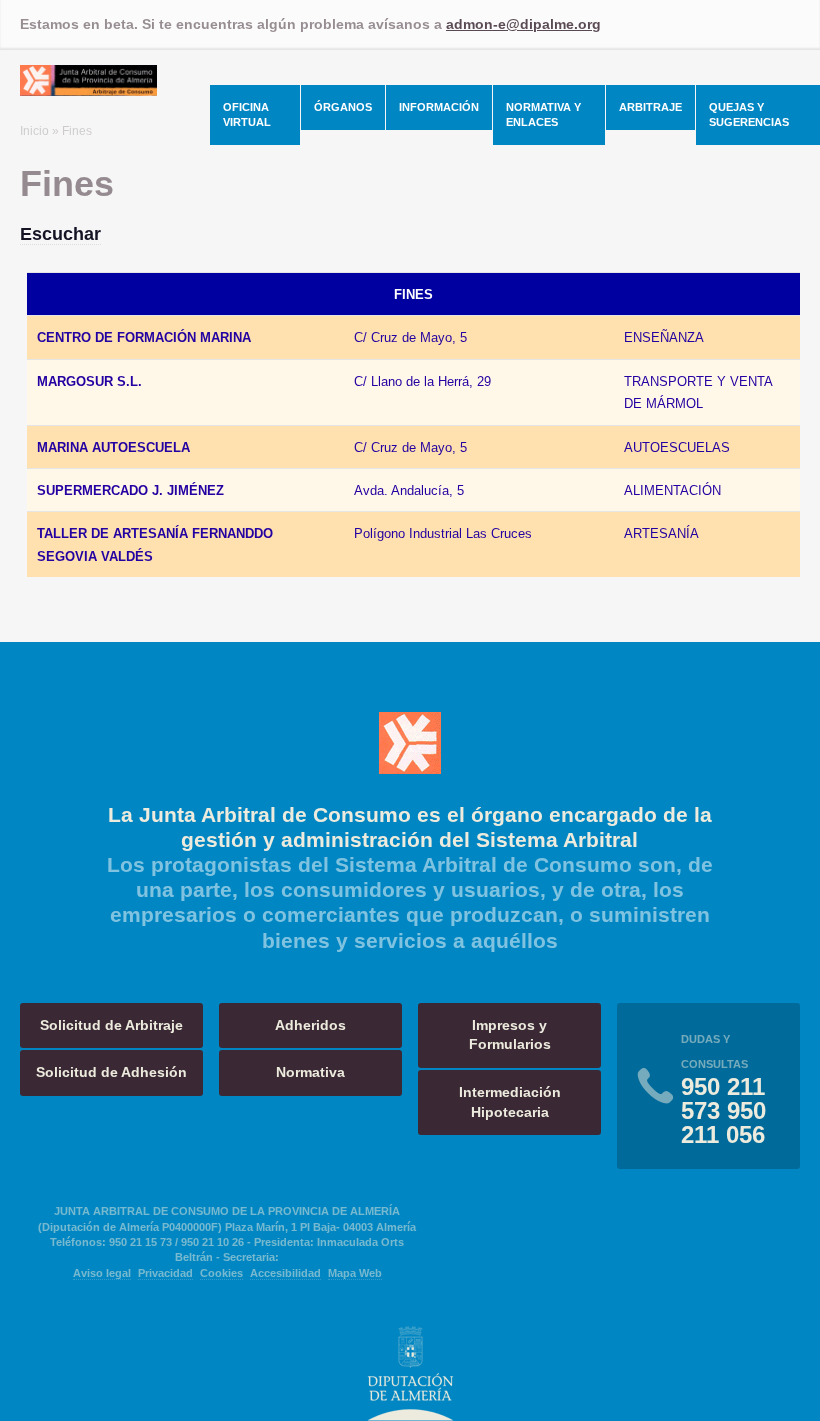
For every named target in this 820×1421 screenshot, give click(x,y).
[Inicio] (88, 90)
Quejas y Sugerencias (749, 114)
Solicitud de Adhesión (111, 1072)
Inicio (34, 131)
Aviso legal (102, 1273)
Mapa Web (355, 1273)
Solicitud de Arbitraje (111, 1025)
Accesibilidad (285, 1273)
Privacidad (165, 1273)
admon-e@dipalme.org (523, 24)
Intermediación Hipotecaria (510, 1102)
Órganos (343, 107)
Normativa (310, 1072)
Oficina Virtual (247, 114)
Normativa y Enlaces (543, 114)
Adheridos (310, 1025)
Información (439, 107)
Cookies (221, 1273)
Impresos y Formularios (510, 1035)
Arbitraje (650, 107)
